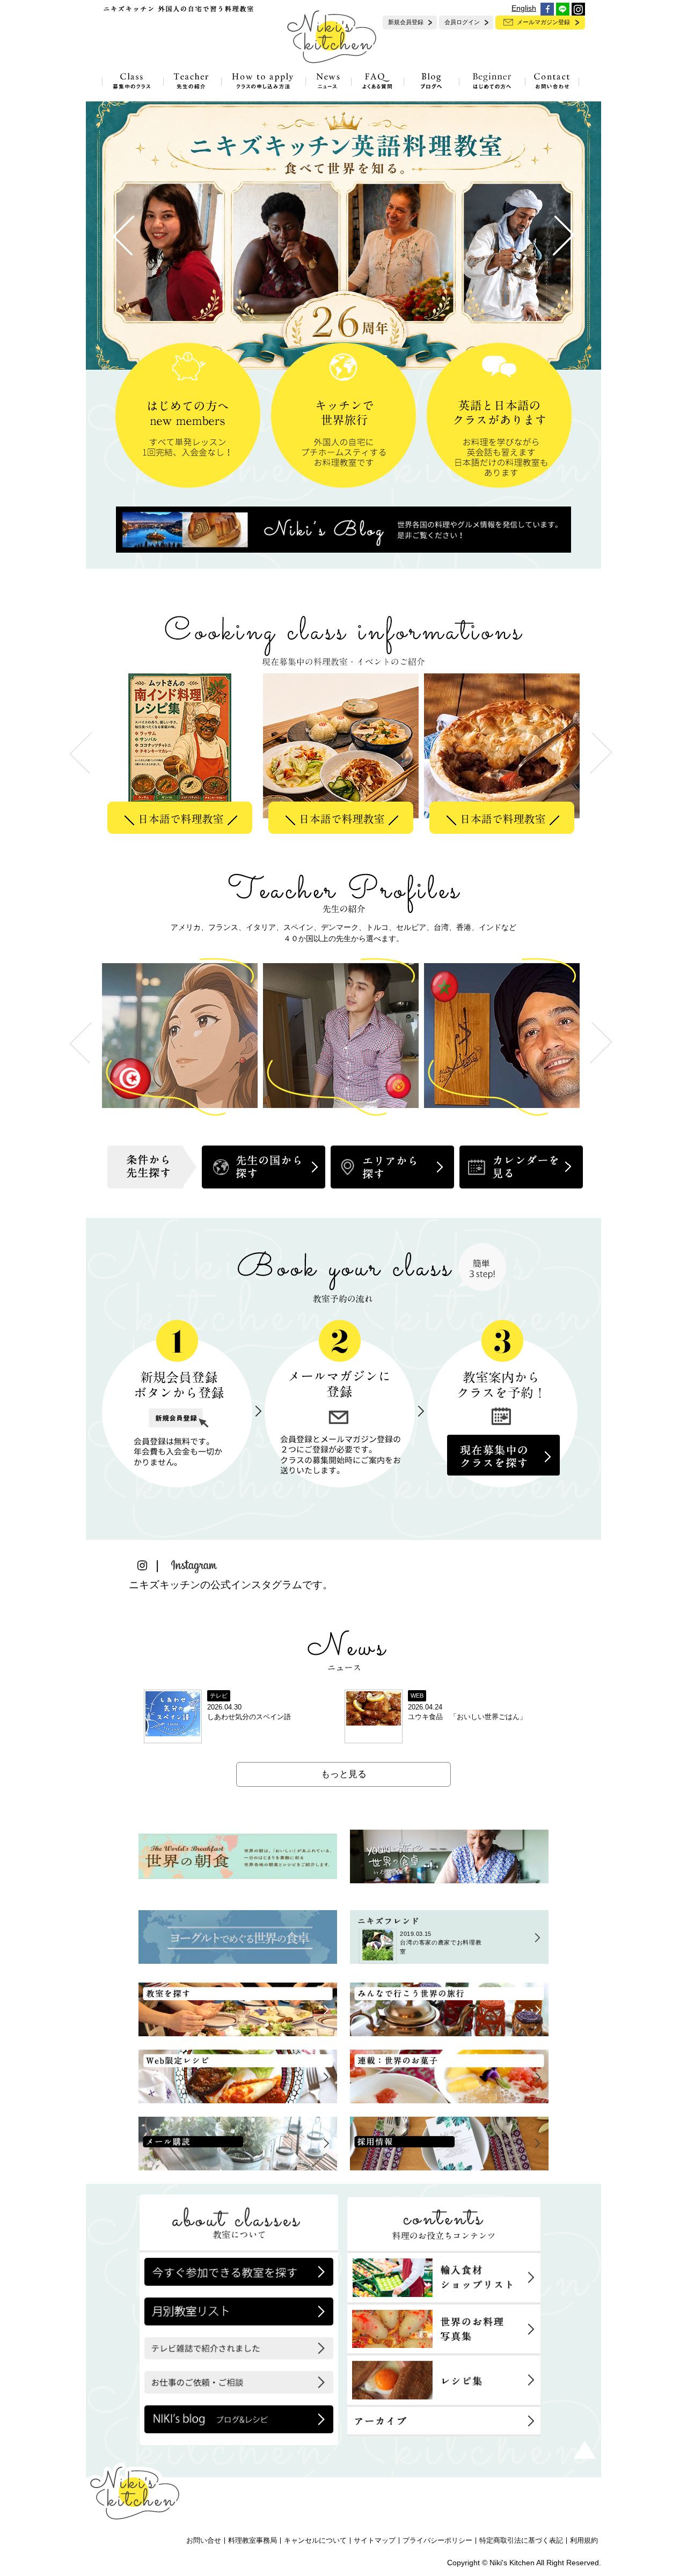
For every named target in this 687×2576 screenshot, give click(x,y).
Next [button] (601, 753)
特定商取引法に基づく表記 (521, 2541)
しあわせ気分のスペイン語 (249, 1717)
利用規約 (584, 2541)
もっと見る (344, 1774)
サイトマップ (375, 2541)
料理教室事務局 (253, 2541)
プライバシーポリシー (437, 2541)
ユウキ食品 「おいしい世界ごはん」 (467, 1717)
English (524, 8)
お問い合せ (204, 2541)
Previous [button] (81, 753)
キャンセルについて (315, 2541)
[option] (182, 753)
